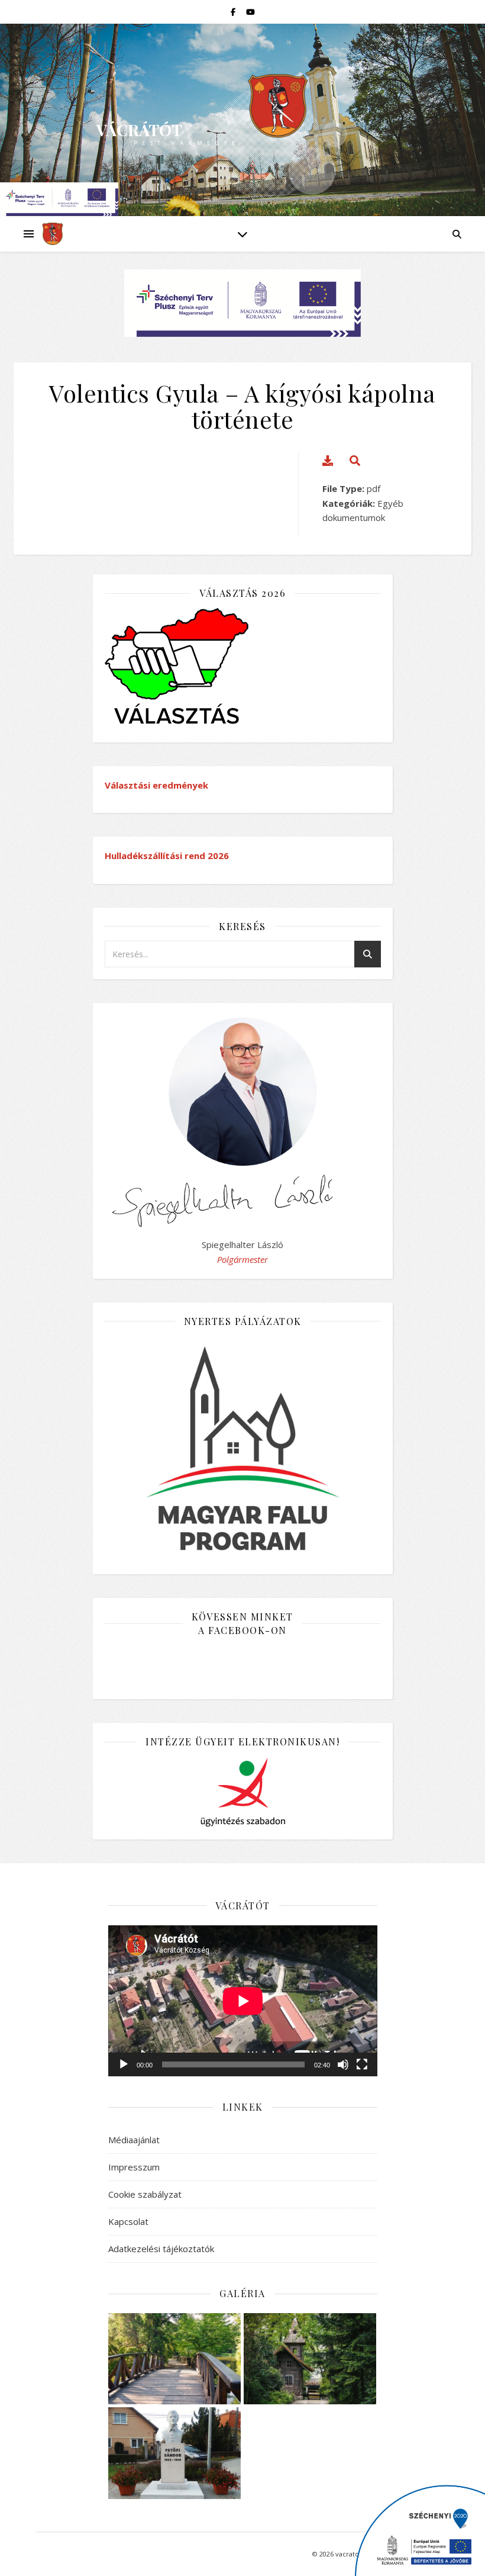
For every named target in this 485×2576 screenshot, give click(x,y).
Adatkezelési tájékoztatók (161, 2249)
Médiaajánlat (134, 2140)
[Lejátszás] (124, 2064)
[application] (243, 2001)
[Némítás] (343, 2064)
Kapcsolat (128, 2221)
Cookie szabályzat (145, 2194)
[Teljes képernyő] (362, 2064)
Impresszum (134, 2167)
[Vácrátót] (53, 234)
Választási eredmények (156, 785)
